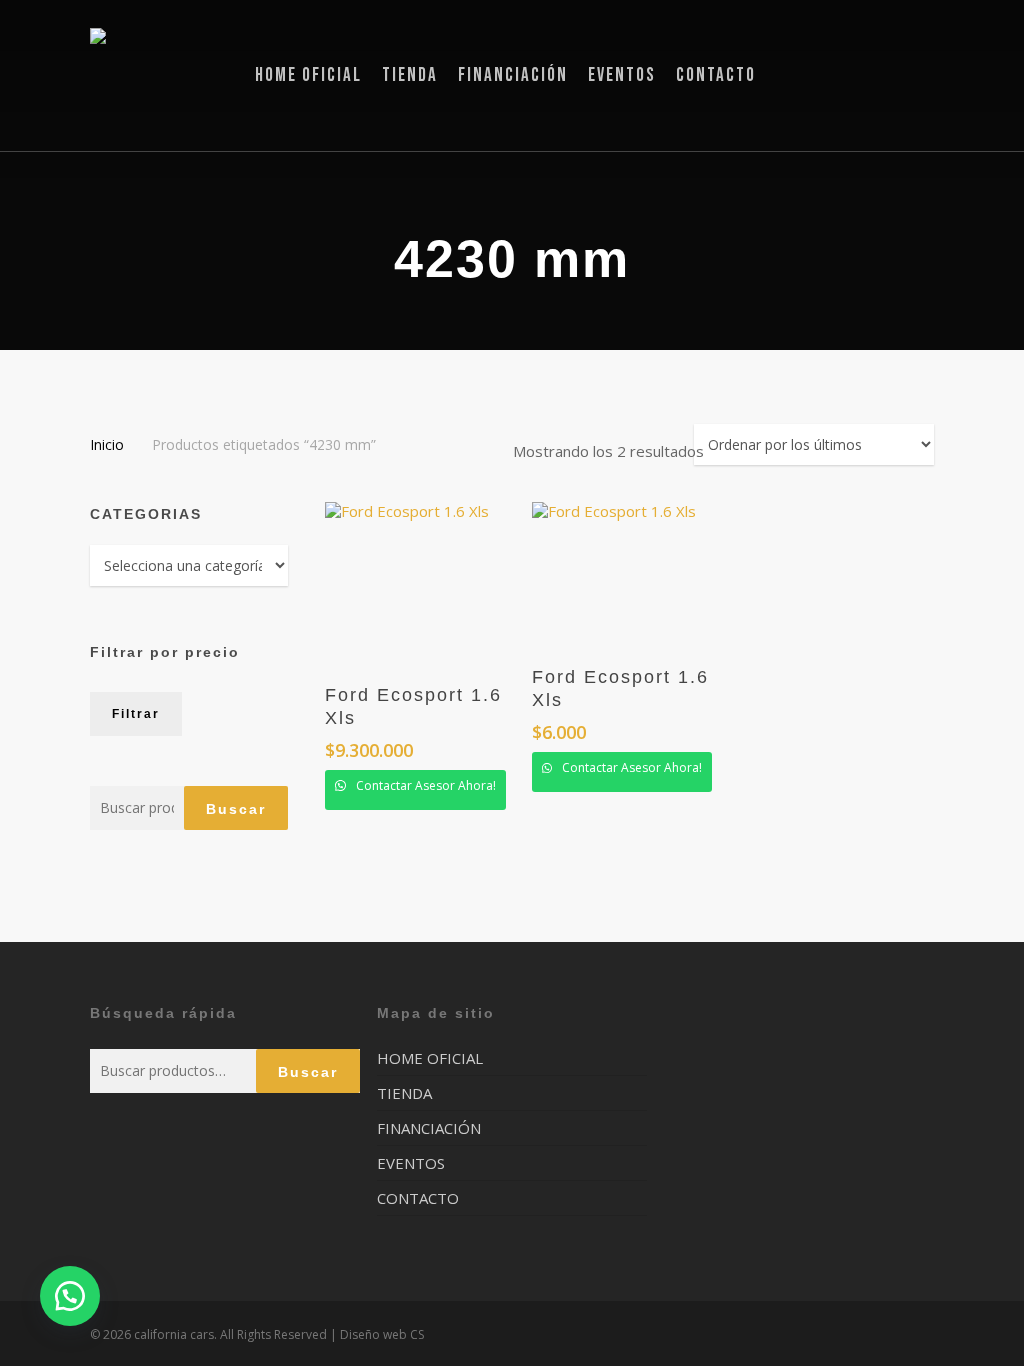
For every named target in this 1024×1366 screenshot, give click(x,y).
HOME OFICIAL (430, 1058)
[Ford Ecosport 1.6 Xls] (422, 583)
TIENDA (404, 1093)
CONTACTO (418, 1198)
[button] (70, 1296)
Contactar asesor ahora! (424, 785)
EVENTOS (411, 1163)
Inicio (107, 444)
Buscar (236, 809)
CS (417, 1334)
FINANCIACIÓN (429, 1128)
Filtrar (136, 714)
